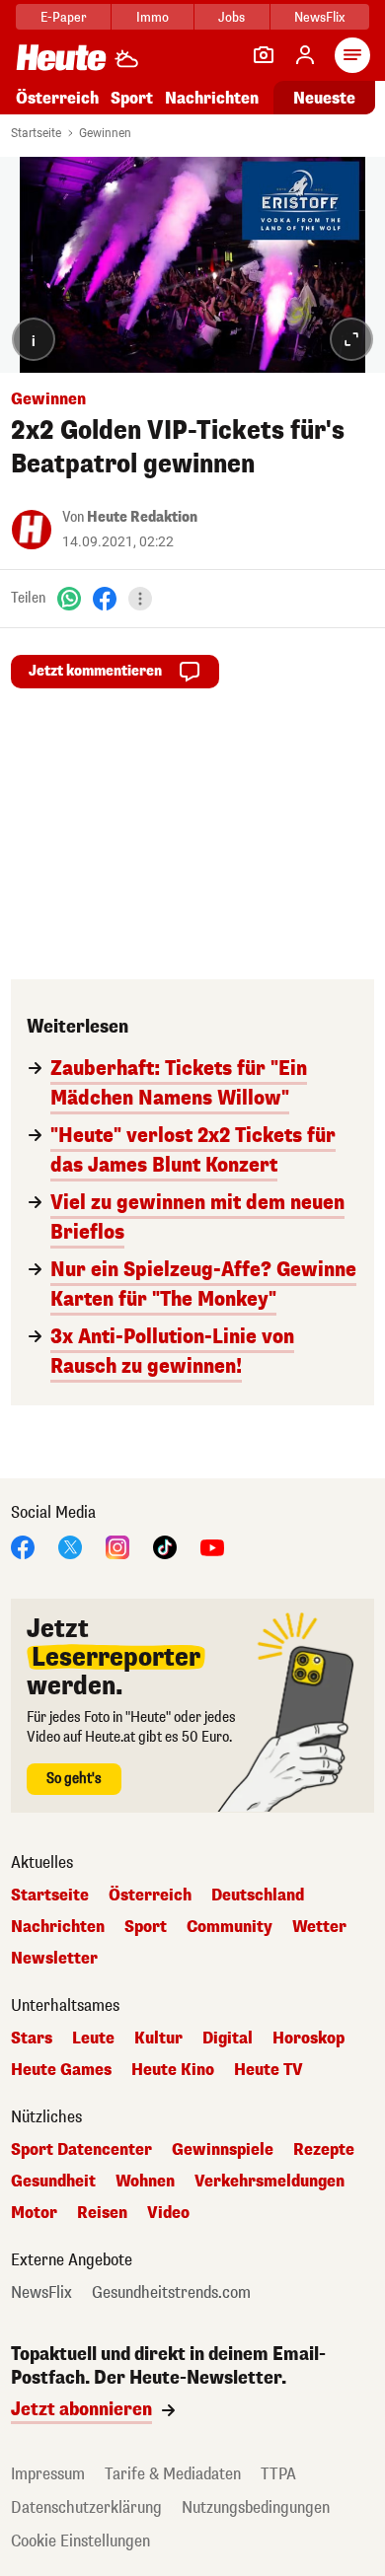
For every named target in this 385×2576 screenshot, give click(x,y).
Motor (34, 2213)
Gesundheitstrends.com (171, 2293)
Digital (228, 2039)
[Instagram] (117, 1547)
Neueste (324, 98)
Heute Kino (173, 2070)
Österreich (57, 98)
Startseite (36, 133)
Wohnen (145, 2182)
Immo (153, 17)
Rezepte (324, 2150)
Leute (93, 2039)
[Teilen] (140, 599)
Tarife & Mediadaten (173, 2474)
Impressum (48, 2474)
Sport (132, 98)
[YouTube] (212, 1547)
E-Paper (64, 17)
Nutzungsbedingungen (256, 2507)
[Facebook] (105, 598)
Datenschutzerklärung (86, 2507)
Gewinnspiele (223, 2150)
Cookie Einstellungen (80, 2541)
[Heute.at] (61, 57)
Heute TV (269, 2070)
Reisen (102, 2213)
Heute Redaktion (142, 517)
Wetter (319, 1927)
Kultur (158, 2039)
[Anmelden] (305, 55)
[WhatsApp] (69, 598)
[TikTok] (165, 1547)
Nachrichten (58, 1927)
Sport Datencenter (81, 2150)
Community (230, 1927)
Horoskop (308, 2039)
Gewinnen (105, 133)
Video (168, 2213)
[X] (70, 1547)
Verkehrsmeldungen (269, 2182)
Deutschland (258, 1896)
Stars (32, 2039)
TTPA (278, 2474)
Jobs (231, 17)
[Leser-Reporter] (264, 55)
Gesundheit (53, 2182)
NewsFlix (319, 17)
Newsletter (54, 1959)
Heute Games (61, 2070)
